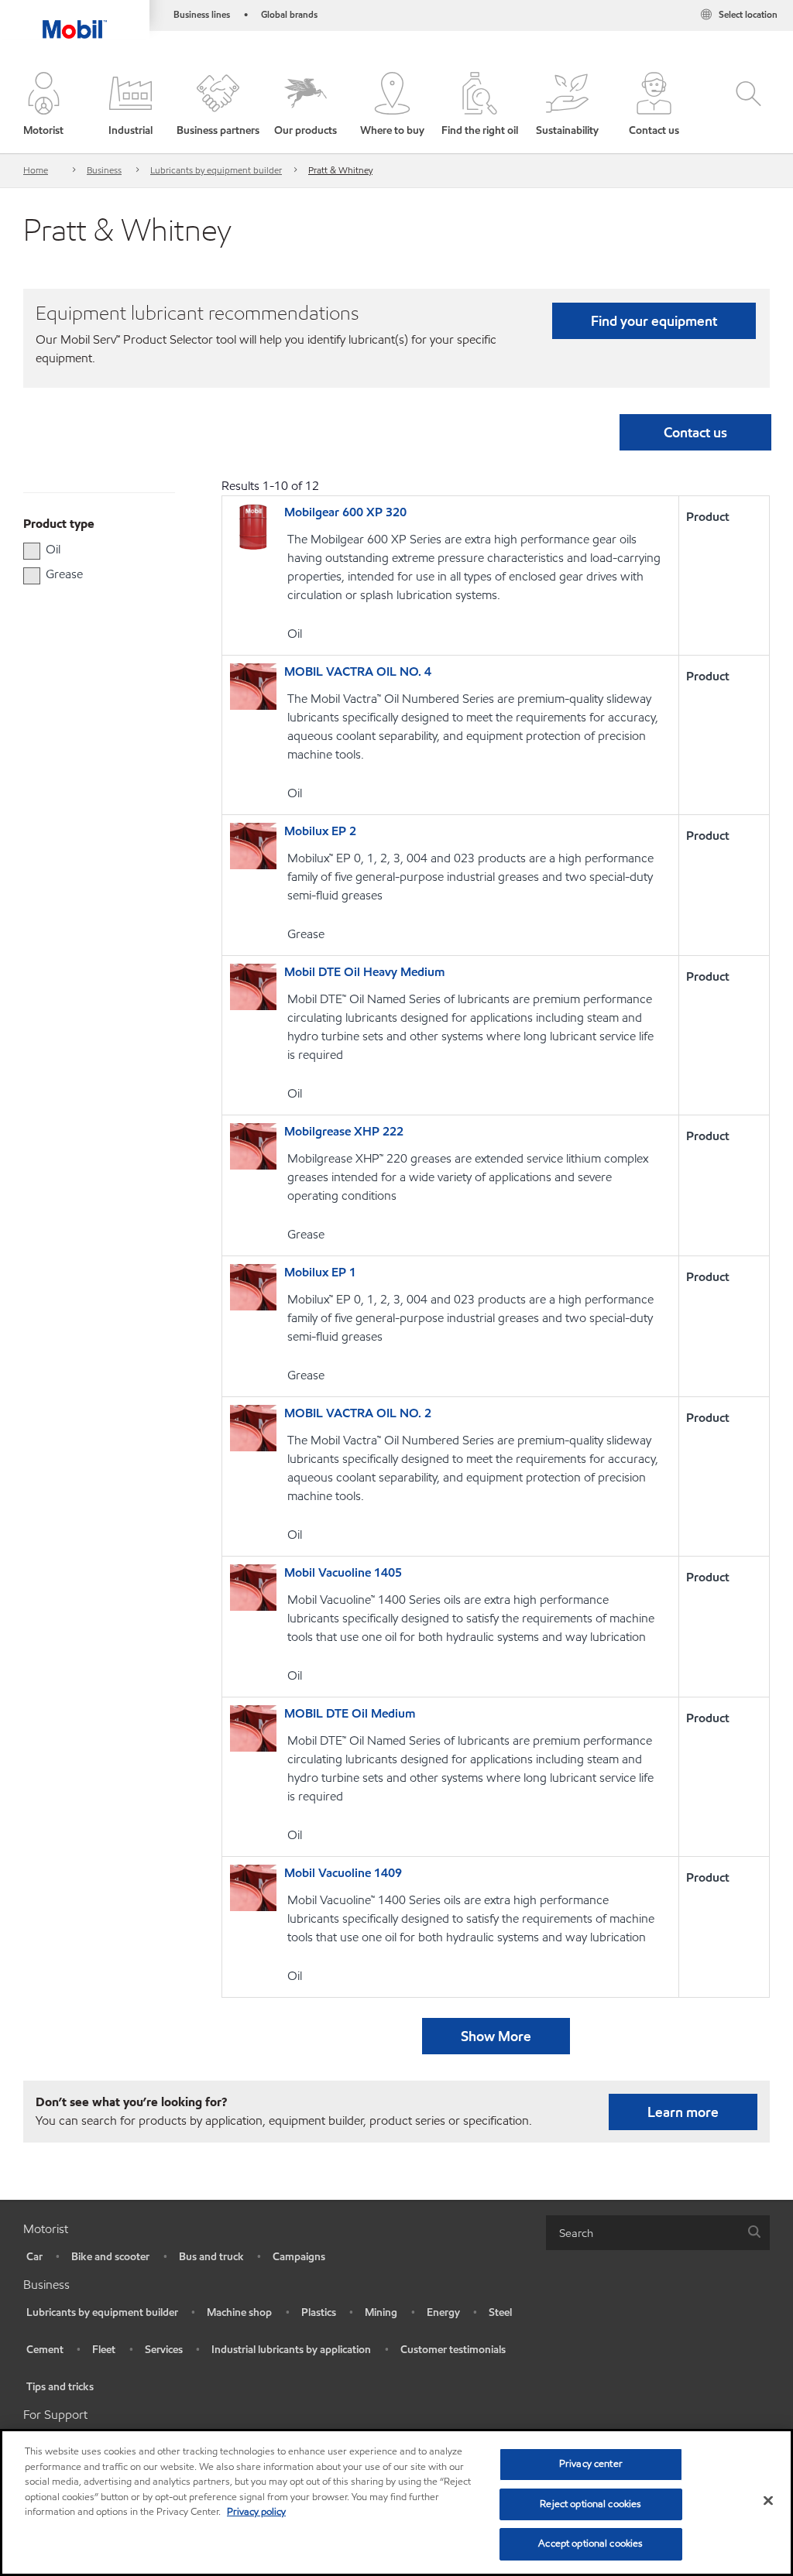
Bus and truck (211, 2257)
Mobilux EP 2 (320, 831)
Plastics (319, 2312)
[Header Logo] (75, 19)
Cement (45, 2350)
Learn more (683, 2112)
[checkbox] (32, 551)
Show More (496, 2036)
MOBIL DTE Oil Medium (350, 1713)
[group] (91, 550)
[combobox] (658, 2233)
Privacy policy (256, 2512)
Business (104, 170)
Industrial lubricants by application (291, 2350)
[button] (44, 105)
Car (34, 2257)
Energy (443, 2312)
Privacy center (591, 2464)
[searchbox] (642, 2233)
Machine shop (239, 2312)
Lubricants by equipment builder (216, 170)
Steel (500, 2312)
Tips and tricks (60, 2387)
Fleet (104, 2350)
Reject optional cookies (590, 2504)
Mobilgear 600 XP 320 (345, 512)
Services (164, 2350)
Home (36, 170)
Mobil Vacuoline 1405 (343, 1572)
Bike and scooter (110, 2257)
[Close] (768, 2501)
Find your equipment (654, 321)
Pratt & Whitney (340, 170)
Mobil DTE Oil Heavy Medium (364, 972)
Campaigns (299, 2257)
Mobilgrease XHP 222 (344, 1131)
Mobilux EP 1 (320, 1272)
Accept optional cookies (590, 2543)
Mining (381, 2312)
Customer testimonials (453, 2350)
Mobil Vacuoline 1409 (343, 1873)
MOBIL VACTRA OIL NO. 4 (358, 671)
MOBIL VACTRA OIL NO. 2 (358, 1413)
